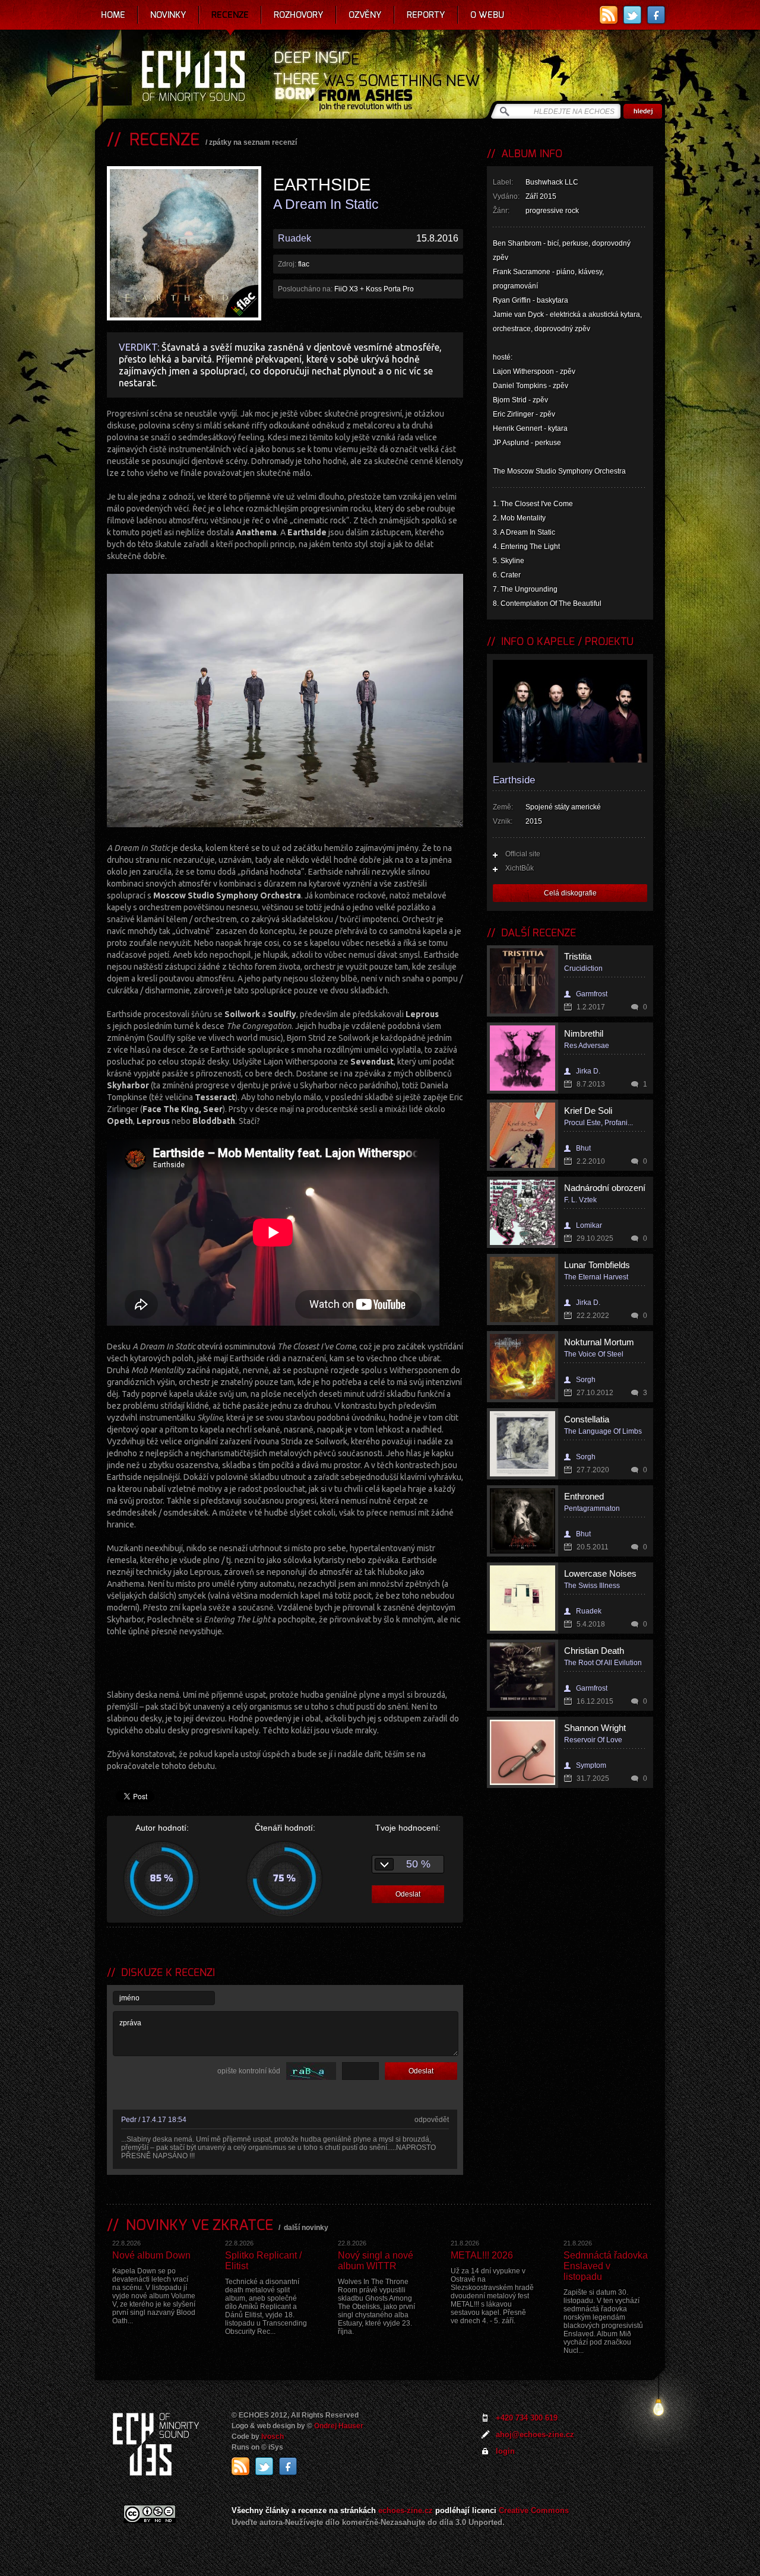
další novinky (306, 2228)
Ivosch (273, 2437)
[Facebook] (656, 15)
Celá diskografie (570, 893)
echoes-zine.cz (406, 2510)
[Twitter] (632, 15)
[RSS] (609, 15)
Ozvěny (365, 15)
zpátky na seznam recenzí (253, 142)
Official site (523, 854)
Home (113, 15)
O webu (487, 15)
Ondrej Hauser (339, 2426)
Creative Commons (534, 2510)
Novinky (168, 15)
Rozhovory (299, 15)
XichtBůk (520, 868)
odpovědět (432, 2120)
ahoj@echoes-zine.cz (535, 2434)
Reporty (426, 15)
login (505, 2451)
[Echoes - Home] (193, 77)
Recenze (230, 15)
